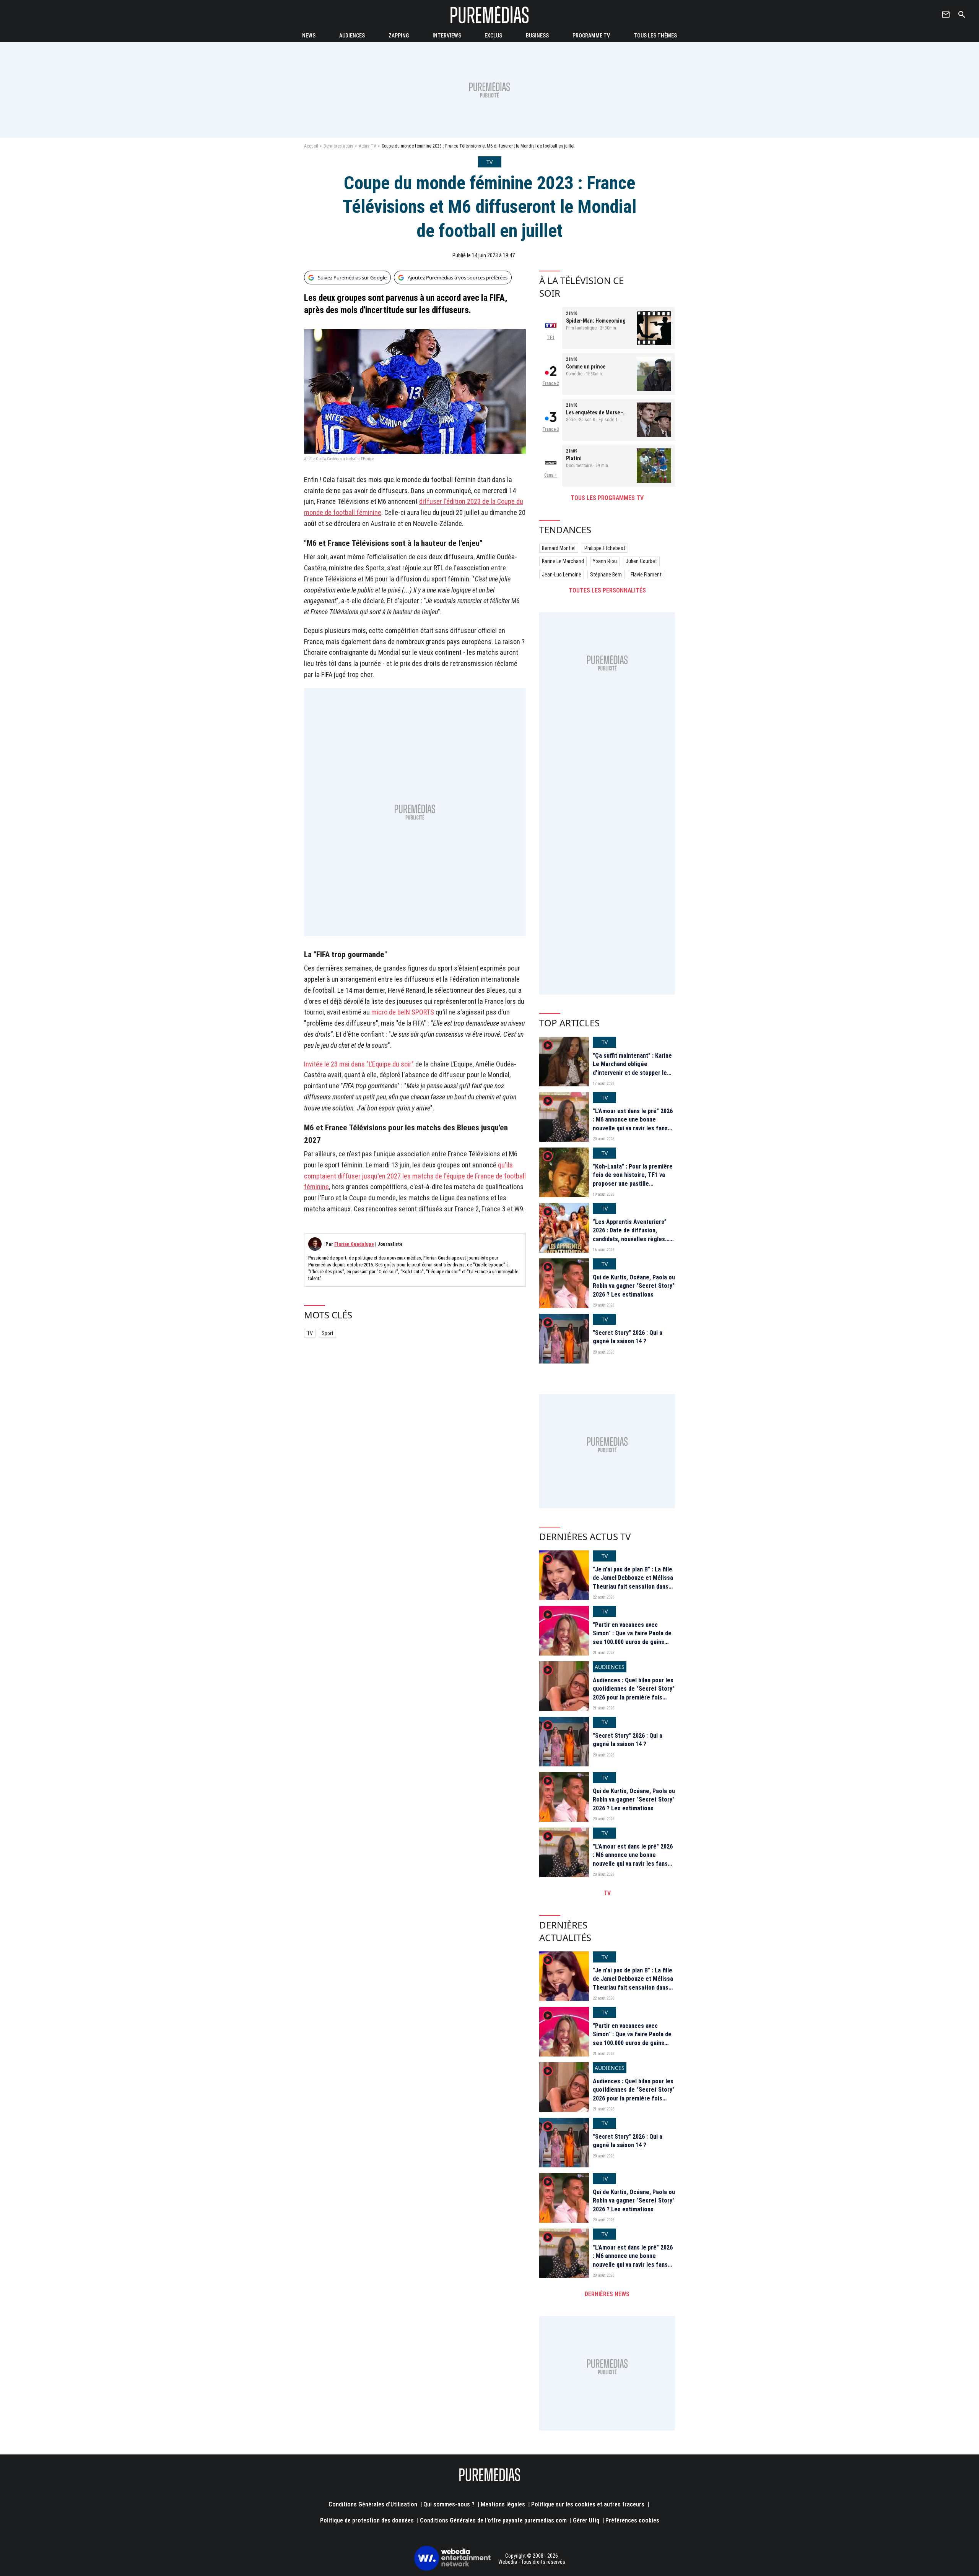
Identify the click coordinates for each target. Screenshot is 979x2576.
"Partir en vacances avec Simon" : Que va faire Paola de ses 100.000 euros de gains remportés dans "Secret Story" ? (633, 1642)
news (309, 36)
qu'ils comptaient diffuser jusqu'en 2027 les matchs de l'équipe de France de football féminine (415, 1176)
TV (310, 1333)
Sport (328, 1333)
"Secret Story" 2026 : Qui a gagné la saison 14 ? (628, 1337)
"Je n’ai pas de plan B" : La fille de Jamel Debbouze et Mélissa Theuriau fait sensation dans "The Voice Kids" (633, 1582)
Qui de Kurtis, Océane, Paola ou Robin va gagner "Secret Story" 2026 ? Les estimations (634, 1286)
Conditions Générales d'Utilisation (373, 2504)
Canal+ (551, 475)
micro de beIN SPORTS (403, 1012)
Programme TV (591, 36)
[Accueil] (489, 15)
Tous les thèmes (655, 36)
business (537, 36)
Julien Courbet (641, 561)
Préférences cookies (632, 2520)
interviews (447, 36)
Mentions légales (503, 2504)
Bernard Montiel (559, 548)
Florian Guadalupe (354, 1244)
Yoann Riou (605, 561)
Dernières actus (338, 146)
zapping (399, 36)
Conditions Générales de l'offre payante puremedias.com (493, 2520)
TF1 (551, 338)
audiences (352, 36)
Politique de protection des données (367, 2520)
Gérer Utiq (586, 2520)
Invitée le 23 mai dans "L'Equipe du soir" (359, 1064)
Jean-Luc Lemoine (562, 575)
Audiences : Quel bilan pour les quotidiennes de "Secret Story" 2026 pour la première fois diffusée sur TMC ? (634, 1693)
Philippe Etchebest (605, 548)
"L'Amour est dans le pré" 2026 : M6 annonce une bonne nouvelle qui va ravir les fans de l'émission (633, 1124)
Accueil (311, 146)
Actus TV (368, 146)
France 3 (551, 429)
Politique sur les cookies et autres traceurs (588, 2504)
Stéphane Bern (606, 575)
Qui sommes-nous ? (449, 2504)
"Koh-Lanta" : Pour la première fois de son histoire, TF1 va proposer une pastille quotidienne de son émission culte (633, 1184)
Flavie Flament (646, 575)
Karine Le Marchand (563, 561)
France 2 (551, 383)
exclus (493, 36)
